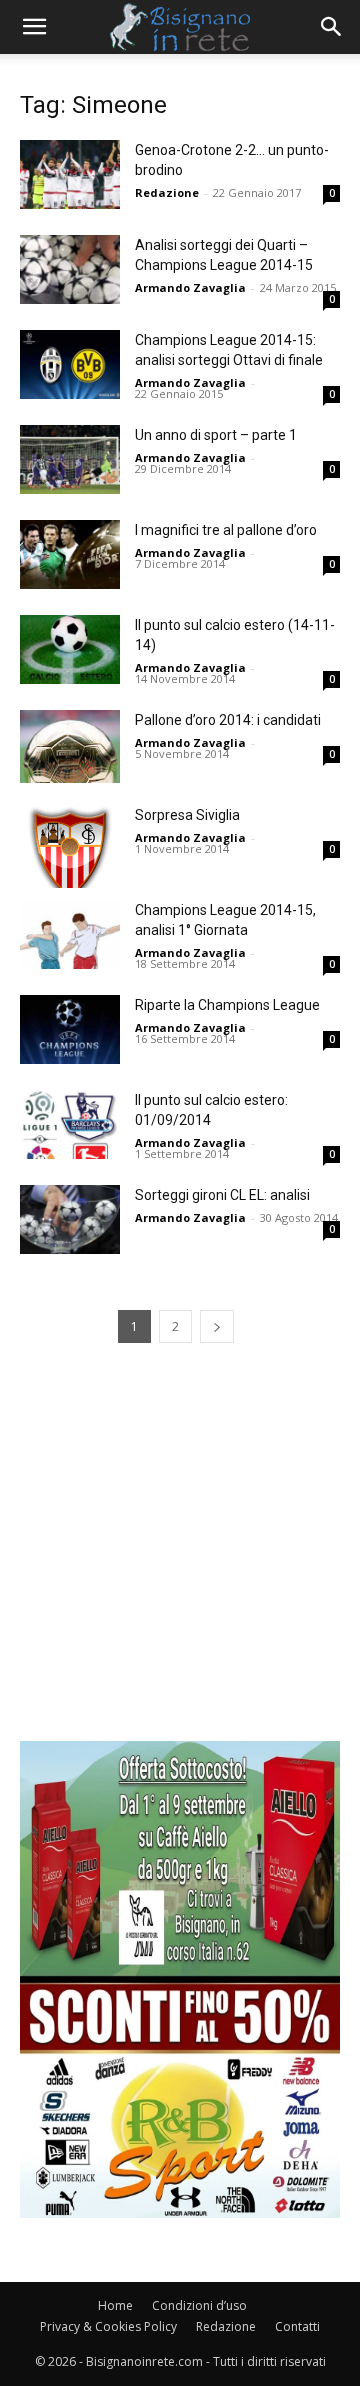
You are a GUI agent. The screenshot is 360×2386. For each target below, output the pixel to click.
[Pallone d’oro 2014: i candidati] (70, 746)
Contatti (297, 2326)
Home (115, 2305)
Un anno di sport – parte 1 (216, 435)
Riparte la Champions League (227, 1005)
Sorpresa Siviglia (187, 815)
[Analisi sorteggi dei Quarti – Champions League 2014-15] (70, 269)
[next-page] (217, 1326)
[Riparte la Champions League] (70, 1029)
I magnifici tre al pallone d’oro (226, 530)
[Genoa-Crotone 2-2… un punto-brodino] (70, 174)
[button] (34, 27)
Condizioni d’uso (199, 2305)
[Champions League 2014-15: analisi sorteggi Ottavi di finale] (70, 364)
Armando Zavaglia (190, 287)
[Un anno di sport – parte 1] (70, 459)
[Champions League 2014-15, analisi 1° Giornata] (70, 934)
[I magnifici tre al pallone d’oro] (70, 554)
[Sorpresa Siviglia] (70, 846)
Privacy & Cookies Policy (108, 2326)
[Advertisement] (180, 1561)
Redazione (167, 192)
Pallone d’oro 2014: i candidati (228, 720)
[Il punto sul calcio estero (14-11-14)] (70, 649)
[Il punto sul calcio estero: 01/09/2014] (70, 1124)
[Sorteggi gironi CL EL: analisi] (70, 1219)
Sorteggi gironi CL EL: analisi (222, 1195)
